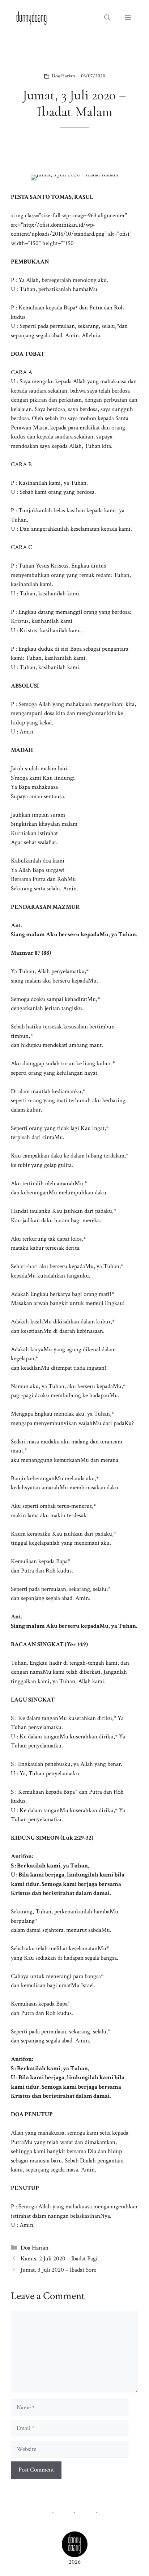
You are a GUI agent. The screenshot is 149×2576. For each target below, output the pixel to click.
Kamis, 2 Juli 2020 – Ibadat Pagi (59, 2259)
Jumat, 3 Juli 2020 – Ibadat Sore (58, 2270)
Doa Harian (63, 76)
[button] (107, 18)
